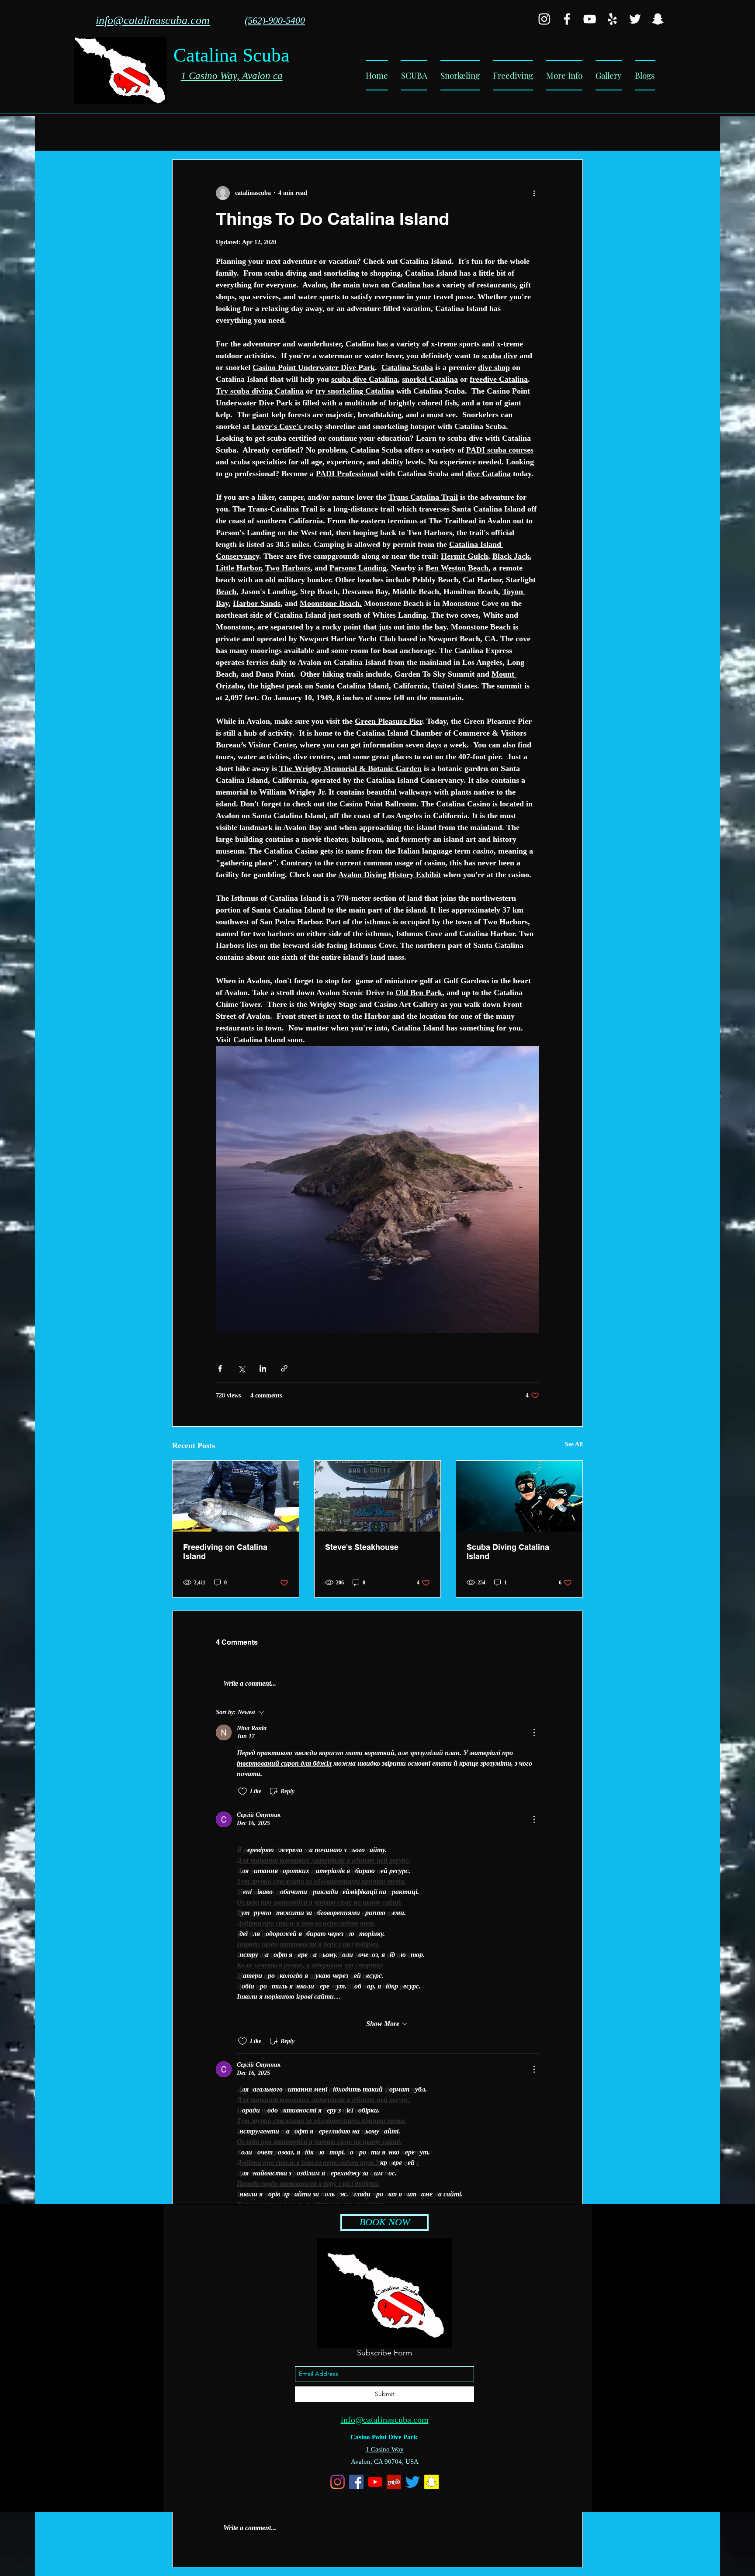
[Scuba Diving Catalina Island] (519, 1496)
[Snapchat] (658, 19)
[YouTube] (590, 19)
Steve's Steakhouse (362, 1547)
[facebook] (567, 19)
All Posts (192, 133)
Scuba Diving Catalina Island (508, 1552)
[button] (564, 75)
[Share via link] (284, 1368)
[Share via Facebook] (220, 1368)
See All (574, 1444)
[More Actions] (534, 1732)
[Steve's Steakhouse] (378, 1496)
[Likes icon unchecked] (242, 1791)
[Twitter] (635, 19)
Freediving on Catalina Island (225, 1552)
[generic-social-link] (544, 19)
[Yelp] (612, 19)
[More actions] (534, 193)
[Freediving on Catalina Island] (236, 1496)
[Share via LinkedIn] (263, 1368)
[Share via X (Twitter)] (241, 1368)
